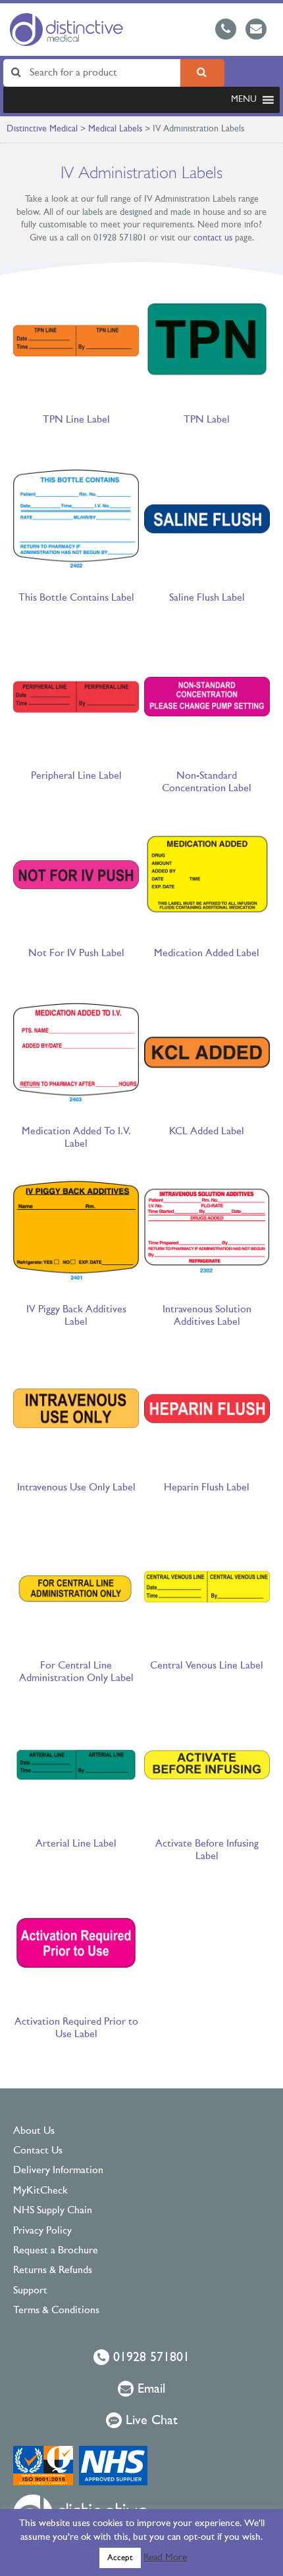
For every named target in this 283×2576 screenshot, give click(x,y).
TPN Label (207, 420)
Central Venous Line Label (207, 1666)
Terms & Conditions (56, 2311)
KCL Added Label (207, 1132)
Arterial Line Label (76, 1844)
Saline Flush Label (207, 598)
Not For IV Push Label (76, 954)
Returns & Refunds (53, 2270)
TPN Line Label (76, 420)
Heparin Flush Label (207, 1488)
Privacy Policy (42, 2231)
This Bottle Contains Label (76, 598)
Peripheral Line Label (76, 776)
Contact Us (38, 2151)
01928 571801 (149, 2358)
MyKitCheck (40, 2191)
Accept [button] (120, 2558)
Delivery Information (58, 2171)
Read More (165, 2558)
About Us (34, 2131)
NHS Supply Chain (53, 2211)
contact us (213, 238)
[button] (244, 100)
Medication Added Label (207, 954)
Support (30, 2291)
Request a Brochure (56, 2251)
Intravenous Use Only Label (76, 1488)
